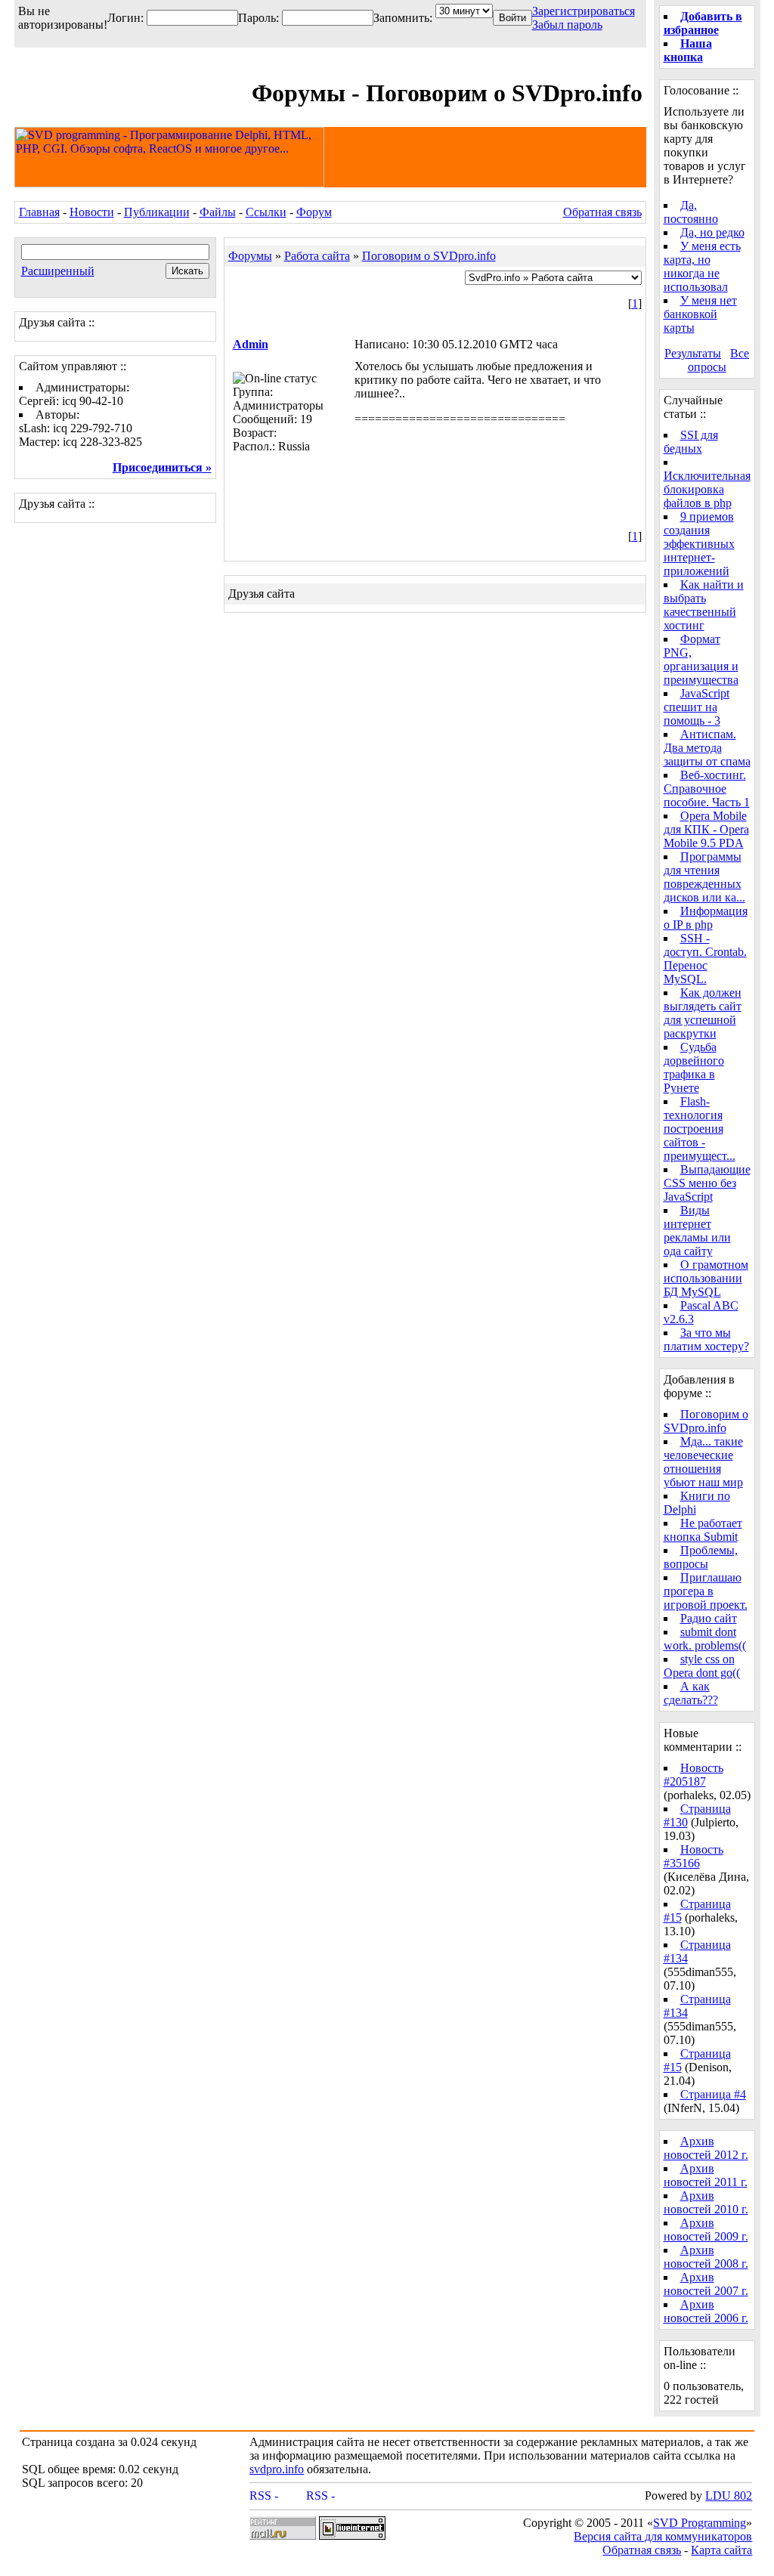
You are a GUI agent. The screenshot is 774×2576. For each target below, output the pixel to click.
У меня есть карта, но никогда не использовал (702, 266)
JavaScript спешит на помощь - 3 (697, 707)
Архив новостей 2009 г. (706, 2230)
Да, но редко (712, 232)
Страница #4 (713, 2094)
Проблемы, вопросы (701, 1557)
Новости (92, 212)
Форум (314, 212)
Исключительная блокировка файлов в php (707, 489)
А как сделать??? (691, 1693)
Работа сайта (317, 256)
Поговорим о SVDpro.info (429, 256)
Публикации (157, 212)
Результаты (693, 353)
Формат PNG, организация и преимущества (701, 659)
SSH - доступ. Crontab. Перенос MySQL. (705, 959)
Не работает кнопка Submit (703, 1530)
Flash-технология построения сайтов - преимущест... (700, 1129)
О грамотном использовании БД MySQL (706, 1278)
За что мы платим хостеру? (706, 1339)
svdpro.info (277, 2469)
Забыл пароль (567, 25)
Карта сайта (721, 2550)
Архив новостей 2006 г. (706, 2311)
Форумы (250, 256)
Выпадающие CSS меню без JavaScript (707, 1183)
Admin (251, 344)
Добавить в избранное (703, 23)
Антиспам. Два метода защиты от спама (707, 748)
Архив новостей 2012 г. (706, 2148)
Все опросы (719, 360)
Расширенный (58, 271)
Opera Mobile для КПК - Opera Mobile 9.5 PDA (706, 829)
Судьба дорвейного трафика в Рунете (694, 1067)
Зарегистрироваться (584, 11)
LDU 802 (729, 2496)
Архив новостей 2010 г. (706, 2202)
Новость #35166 (694, 1856)
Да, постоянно (691, 212)
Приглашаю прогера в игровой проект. (706, 1591)
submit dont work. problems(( (705, 1639)
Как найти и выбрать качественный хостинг (704, 605)
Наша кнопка (688, 50)
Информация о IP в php (706, 918)
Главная (39, 212)
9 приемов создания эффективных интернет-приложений (699, 544)
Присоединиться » (162, 467)
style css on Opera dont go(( (702, 1666)
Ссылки (266, 212)
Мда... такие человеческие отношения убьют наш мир (703, 1462)
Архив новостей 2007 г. (706, 2284)
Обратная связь (602, 212)
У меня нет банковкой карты (700, 314)
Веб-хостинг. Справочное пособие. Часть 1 (707, 789)
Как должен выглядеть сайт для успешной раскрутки (703, 1013)
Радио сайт (709, 1618)
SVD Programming (700, 2523)
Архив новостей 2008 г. (706, 2257)
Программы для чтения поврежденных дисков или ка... (704, 877)
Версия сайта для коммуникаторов (663, 2536)
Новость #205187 (694, 1775)
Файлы (218, 212)
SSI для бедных (691, 442)
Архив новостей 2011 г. (706, 2175)
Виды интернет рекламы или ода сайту (697, 1231)
